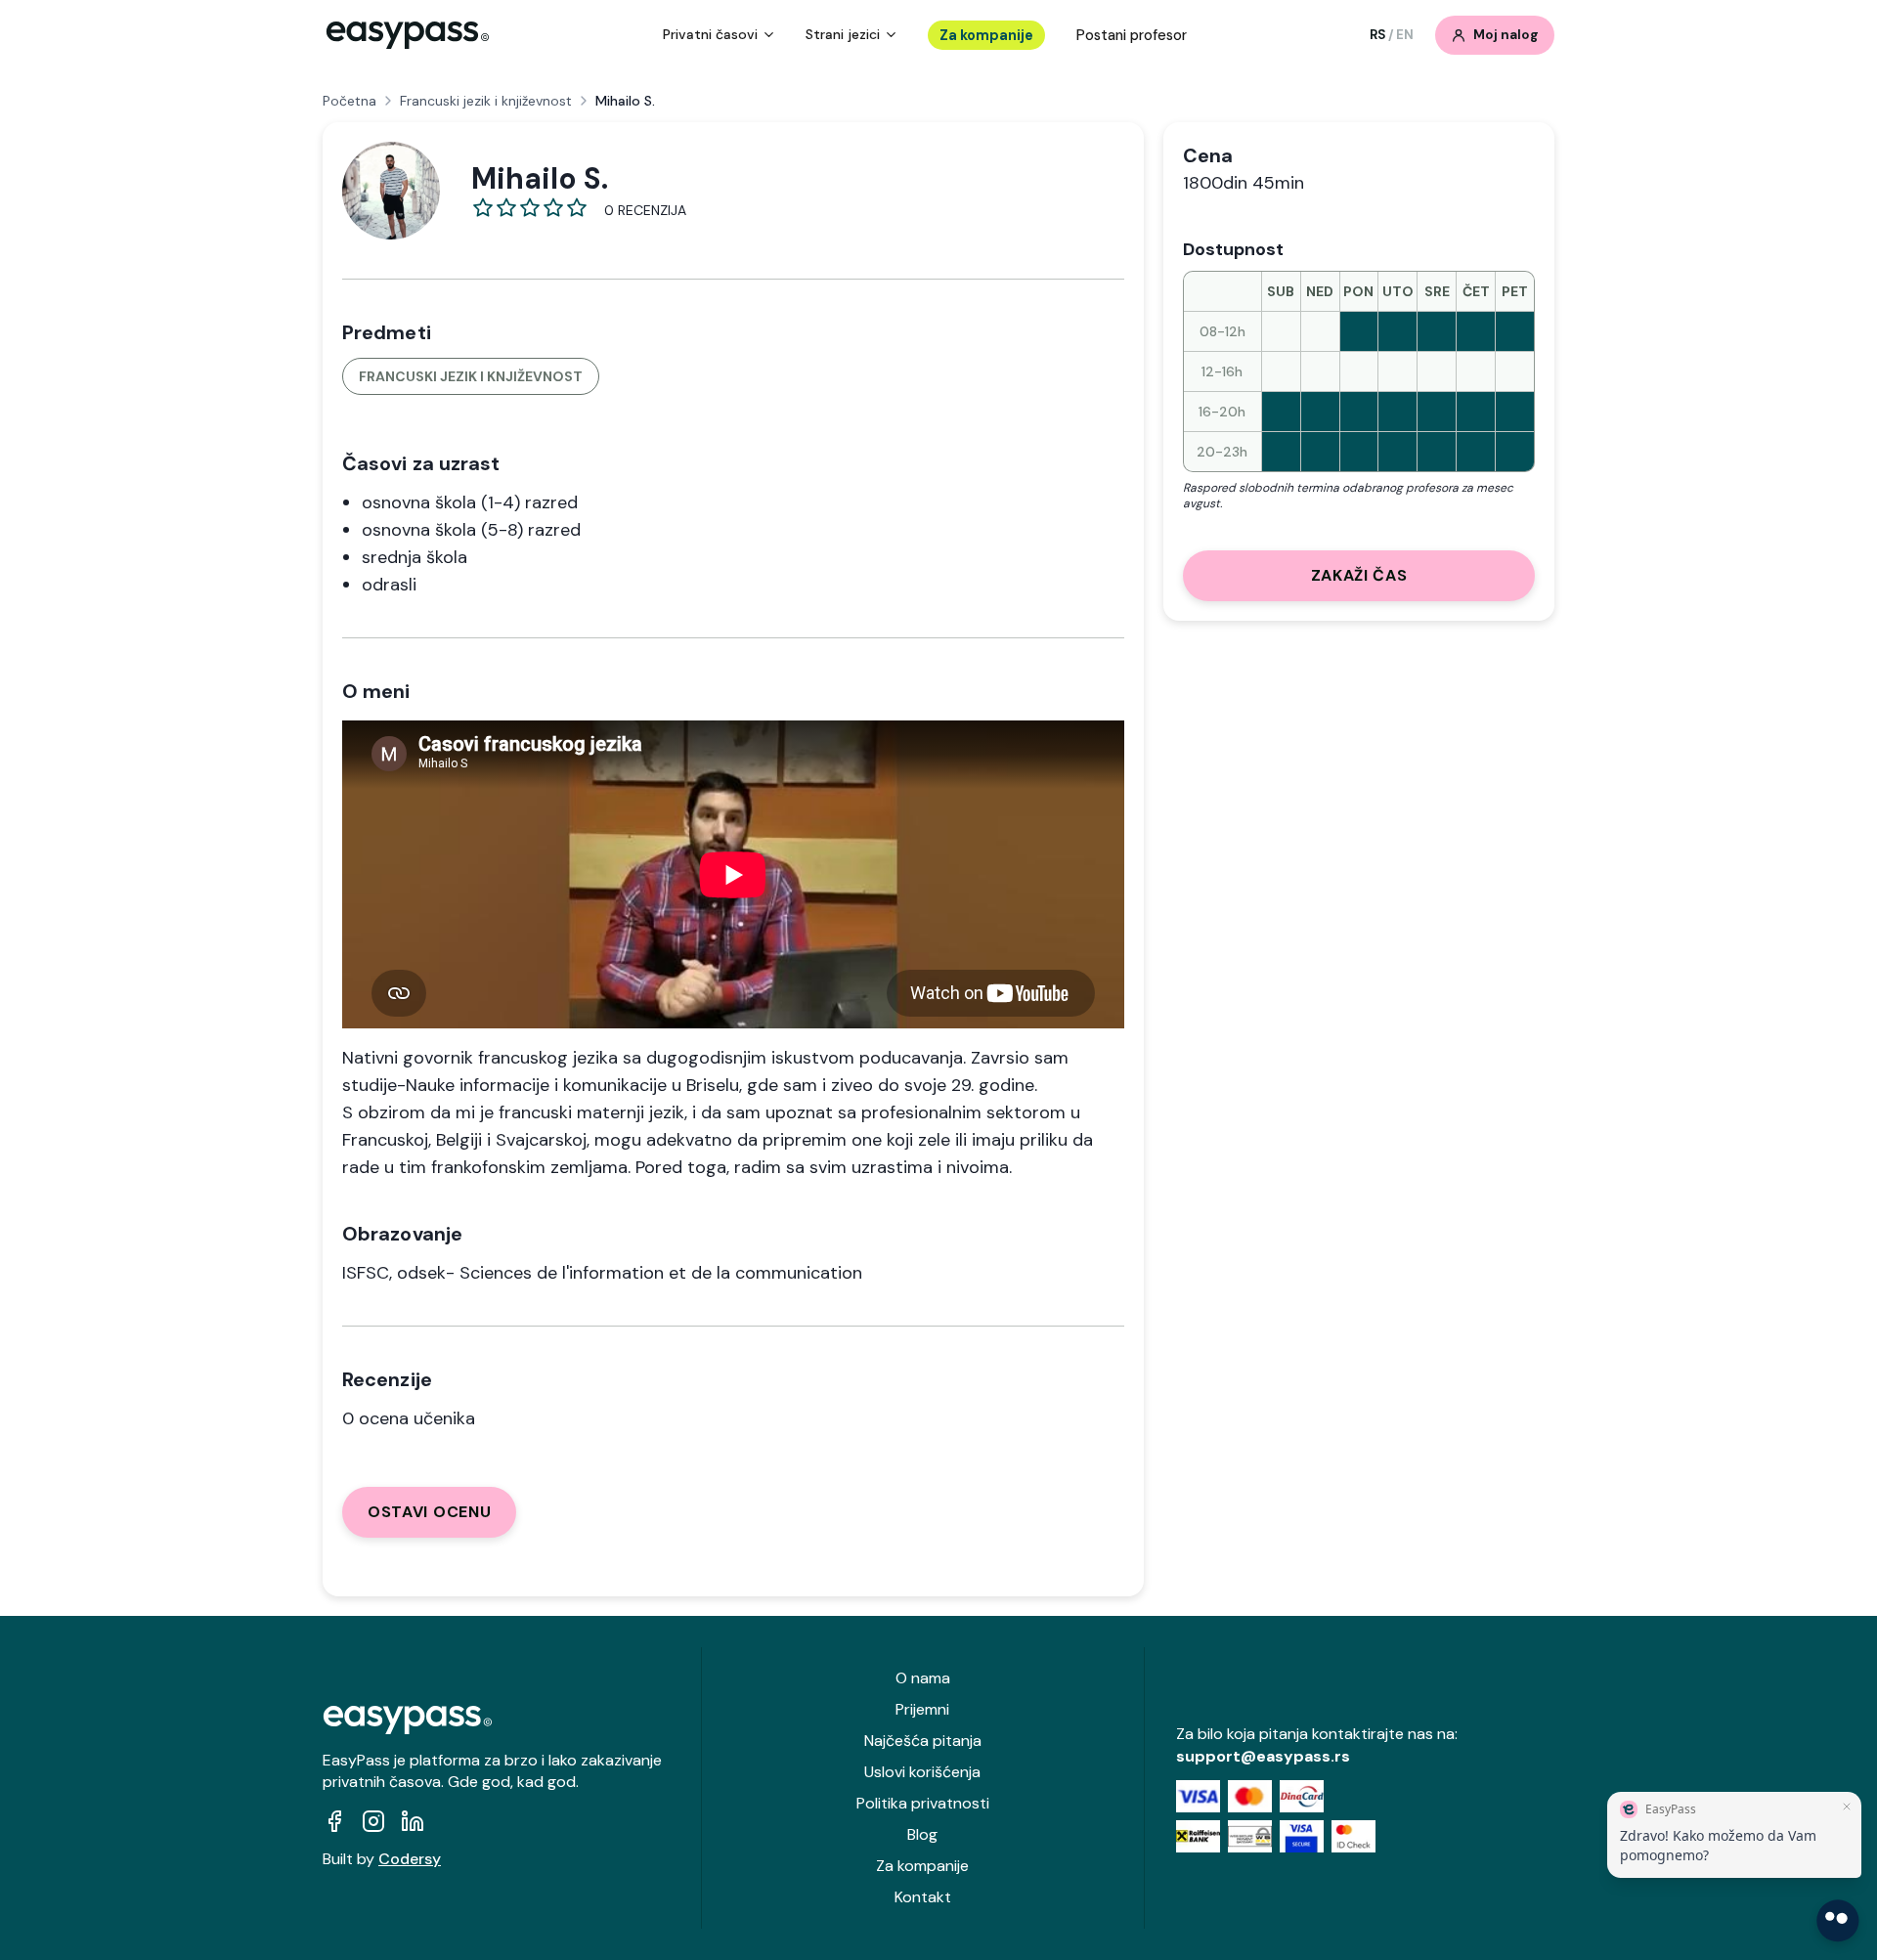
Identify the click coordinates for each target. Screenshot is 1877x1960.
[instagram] (373, 1821)
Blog (922, 1834)
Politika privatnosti (923, 1803)
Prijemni (922, 1709)
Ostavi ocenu (429, 1512)
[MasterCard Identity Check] (1353, 1836)
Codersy (410, 1859)
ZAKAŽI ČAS (1359, 575)
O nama (923, 1678)
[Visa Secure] (1302, 1836)
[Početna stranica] (408, 35)
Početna (349, 101)
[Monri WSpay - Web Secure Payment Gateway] (1250, 1836)
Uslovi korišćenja (922, 1772)
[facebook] (334, 1821)
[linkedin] (413, 1821)
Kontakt (923, 1897)
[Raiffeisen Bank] (1198, 1836)
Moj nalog (1506, 35)
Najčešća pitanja (923, 1741)
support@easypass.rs (1263, 1756)
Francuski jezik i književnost (486, 101)
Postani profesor (1132, 35)
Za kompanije (986, 35)
